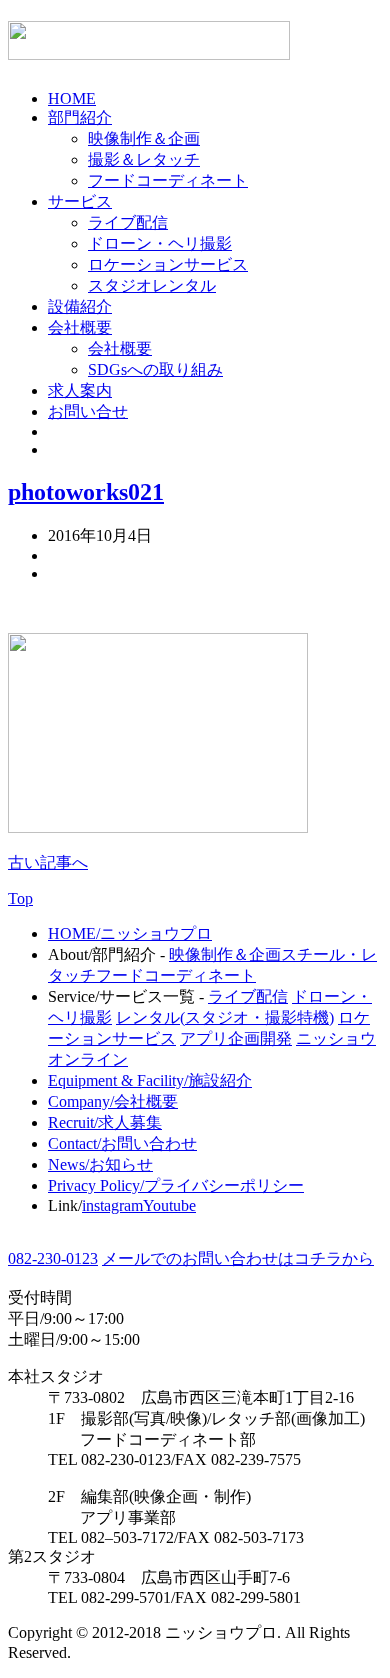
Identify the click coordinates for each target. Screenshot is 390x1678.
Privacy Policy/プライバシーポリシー (176, 1185)
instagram (112, 1205)
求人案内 (80, 390)
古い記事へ (48, 862)
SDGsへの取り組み (155, 369)
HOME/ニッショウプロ (130, 933)
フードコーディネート (168, 180)
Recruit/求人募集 (105, 1122)
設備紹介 (80, 306)
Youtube (169, 1205)
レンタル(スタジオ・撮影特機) (225, 1017)
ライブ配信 (128, 222)
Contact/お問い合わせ (122, 1143)
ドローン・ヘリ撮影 (160, 243)
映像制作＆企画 (144, 138)
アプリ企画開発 (236, 1038)
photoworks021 (86, 492)
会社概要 (80, 327)
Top (20, 898)
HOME (72, 98)
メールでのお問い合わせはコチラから (238, 1258)
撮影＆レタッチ (144, 159)
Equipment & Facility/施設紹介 (150, 1080)
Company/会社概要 (113, 1101)
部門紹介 (80, 117)
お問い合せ (88, 411)
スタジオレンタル (152, 285)
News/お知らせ (100, 1164)
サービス (80, 201)
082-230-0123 (53, 1258)
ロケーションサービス (168, 264)
